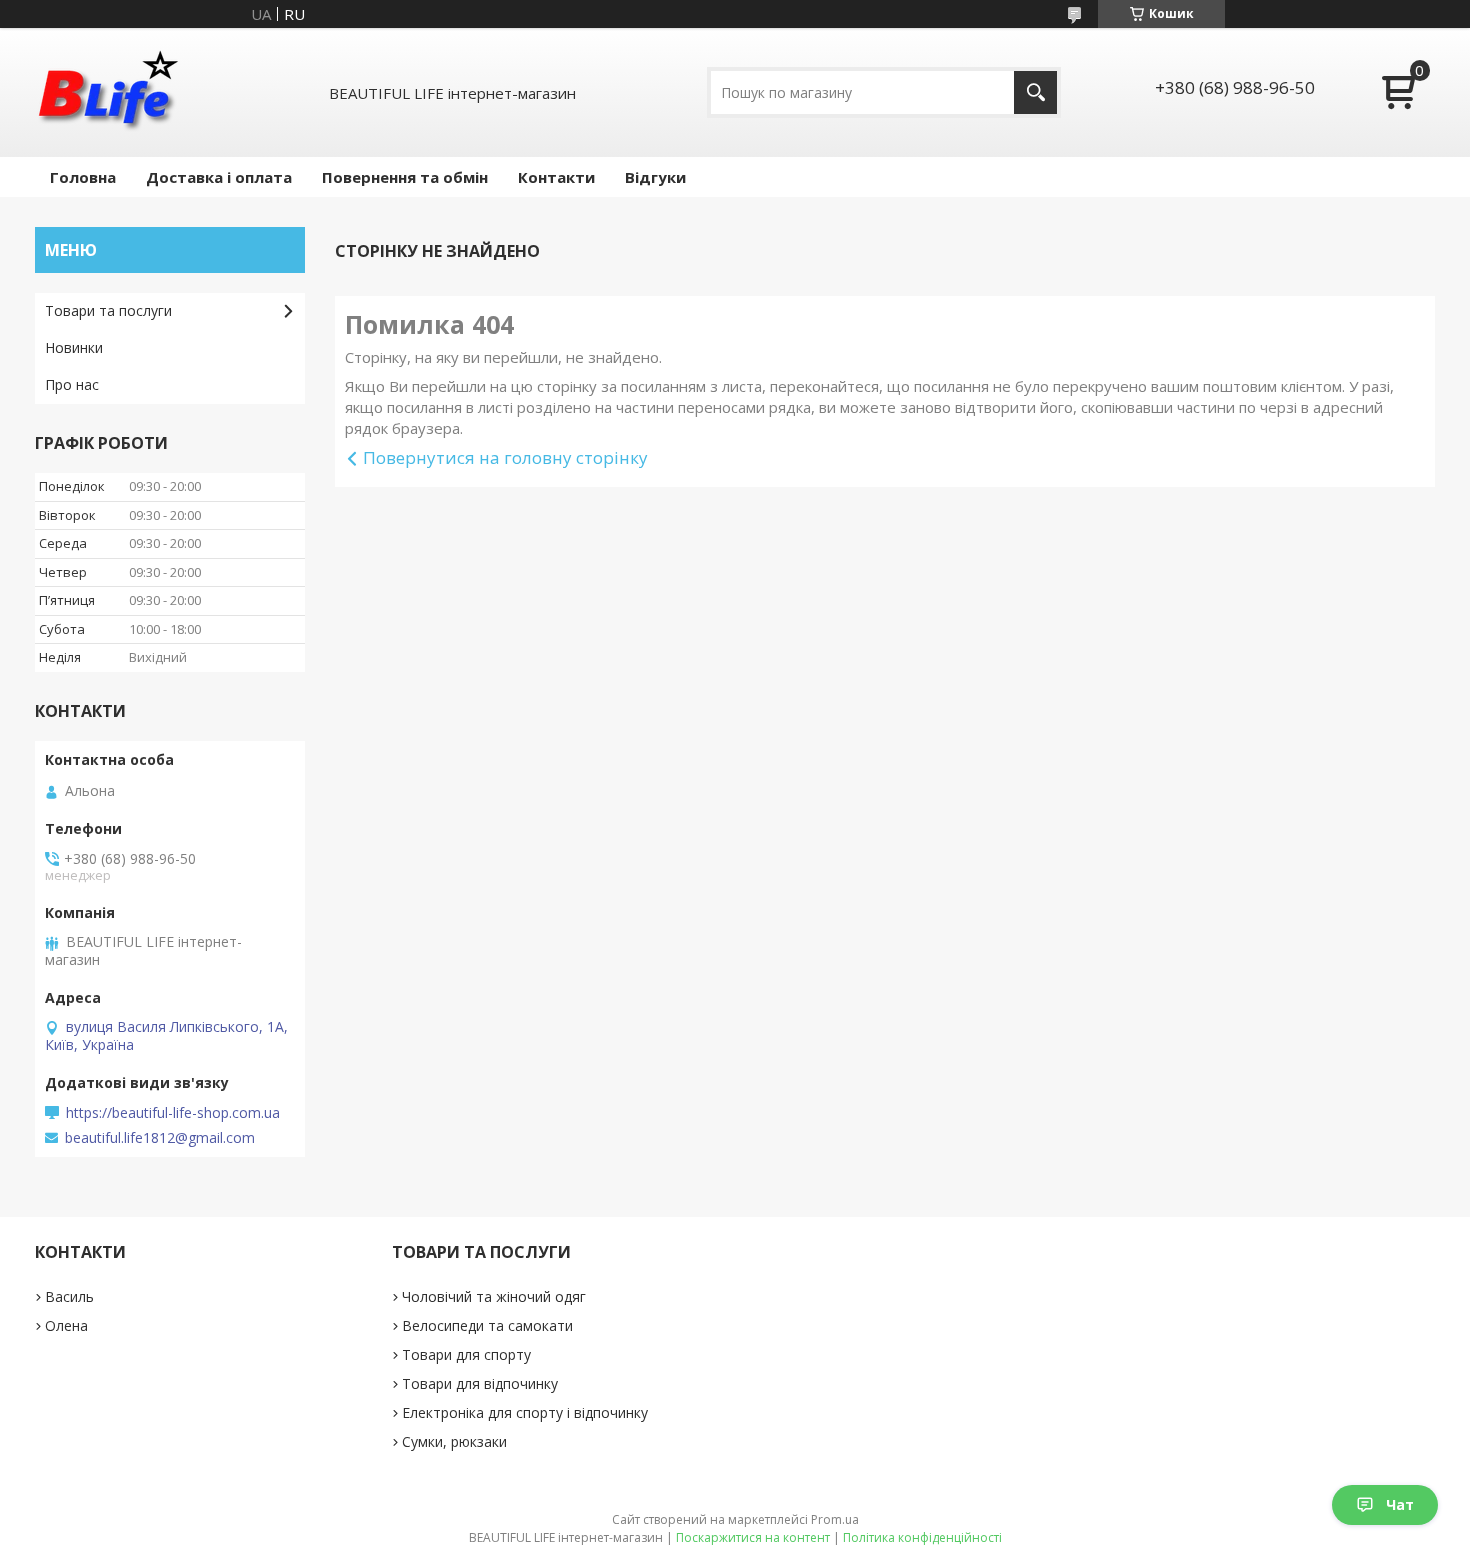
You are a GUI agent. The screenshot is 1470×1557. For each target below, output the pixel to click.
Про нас (72, 384)
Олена (66, 1325)
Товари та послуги (108, 310)
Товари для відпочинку (480, 1383)
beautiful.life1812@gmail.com (160, 1138)
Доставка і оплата (219, 177)
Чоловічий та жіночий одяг (494, 1296)
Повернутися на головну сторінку (505, 457)
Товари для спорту (466, 1354)
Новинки (74, 347)
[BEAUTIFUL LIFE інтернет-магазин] (107, 92)
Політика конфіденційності (922, 1537)
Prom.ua (835, 1519)
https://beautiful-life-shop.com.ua (173, 1113)
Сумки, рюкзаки (454, 1441)
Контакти (556, 177)
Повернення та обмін (405, 177)
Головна (83, 177)
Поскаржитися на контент (753, 1537)
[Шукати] (1035, 92)
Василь (69, 1296)
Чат (1400, 1504)
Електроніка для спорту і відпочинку (525, 1412)
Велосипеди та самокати (487, 1325)
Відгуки (655, 177)
